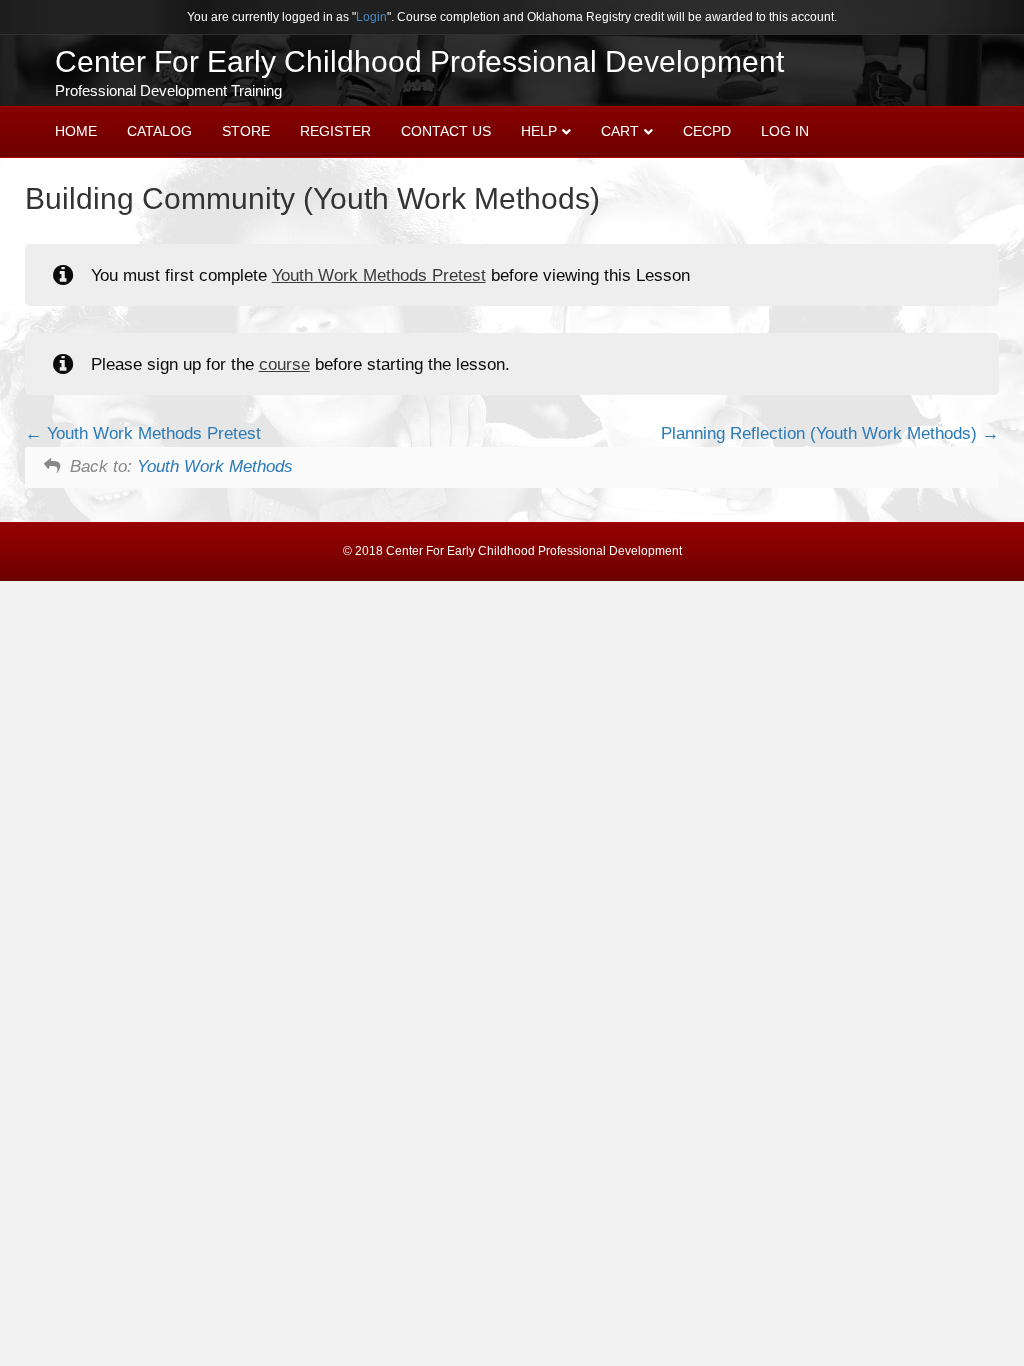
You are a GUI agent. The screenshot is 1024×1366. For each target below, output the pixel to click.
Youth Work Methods (215, 466)
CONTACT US (446, 131)
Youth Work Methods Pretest (379, 275)
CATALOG (159, 131)
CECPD (707, 131)
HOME (76, 131)
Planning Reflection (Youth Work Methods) (821, 433)
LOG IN (785, 131)
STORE (246, 131)
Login (371, 17)
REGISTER (335, 131)
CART (620, 131)
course (284, 364)
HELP (539, 131)
